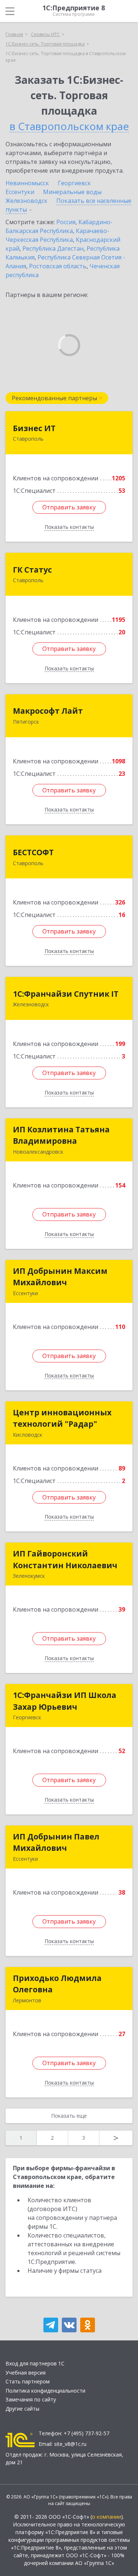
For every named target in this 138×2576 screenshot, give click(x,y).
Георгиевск (74, 183)
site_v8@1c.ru (70, 2444)
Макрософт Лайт (48, 711)
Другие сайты (22, 2409)
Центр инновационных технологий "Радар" (62, 1418)
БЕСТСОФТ (33, 852)
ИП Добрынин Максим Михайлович (60, 1277)
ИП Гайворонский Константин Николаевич (65, 1559)
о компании (107, 2517)
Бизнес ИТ (34, 428)
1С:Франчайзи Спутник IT (66, 994)
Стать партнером (28, 2381)
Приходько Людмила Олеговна (57, 1984)
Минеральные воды (72, 192)
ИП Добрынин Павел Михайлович (56, 1842)
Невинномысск (27, 183)
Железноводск (26, 201)
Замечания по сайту (31, 2399)
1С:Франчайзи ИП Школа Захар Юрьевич (65, 1701)
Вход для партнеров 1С (35, 2363)
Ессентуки (20, 192)
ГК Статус (32, 570)
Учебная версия (26, 2373)
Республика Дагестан (53, 248)
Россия (66, 222)
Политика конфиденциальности (45, 2391)
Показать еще (69, 2116)
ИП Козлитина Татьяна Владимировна (61, 1135)
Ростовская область (58, 266)
